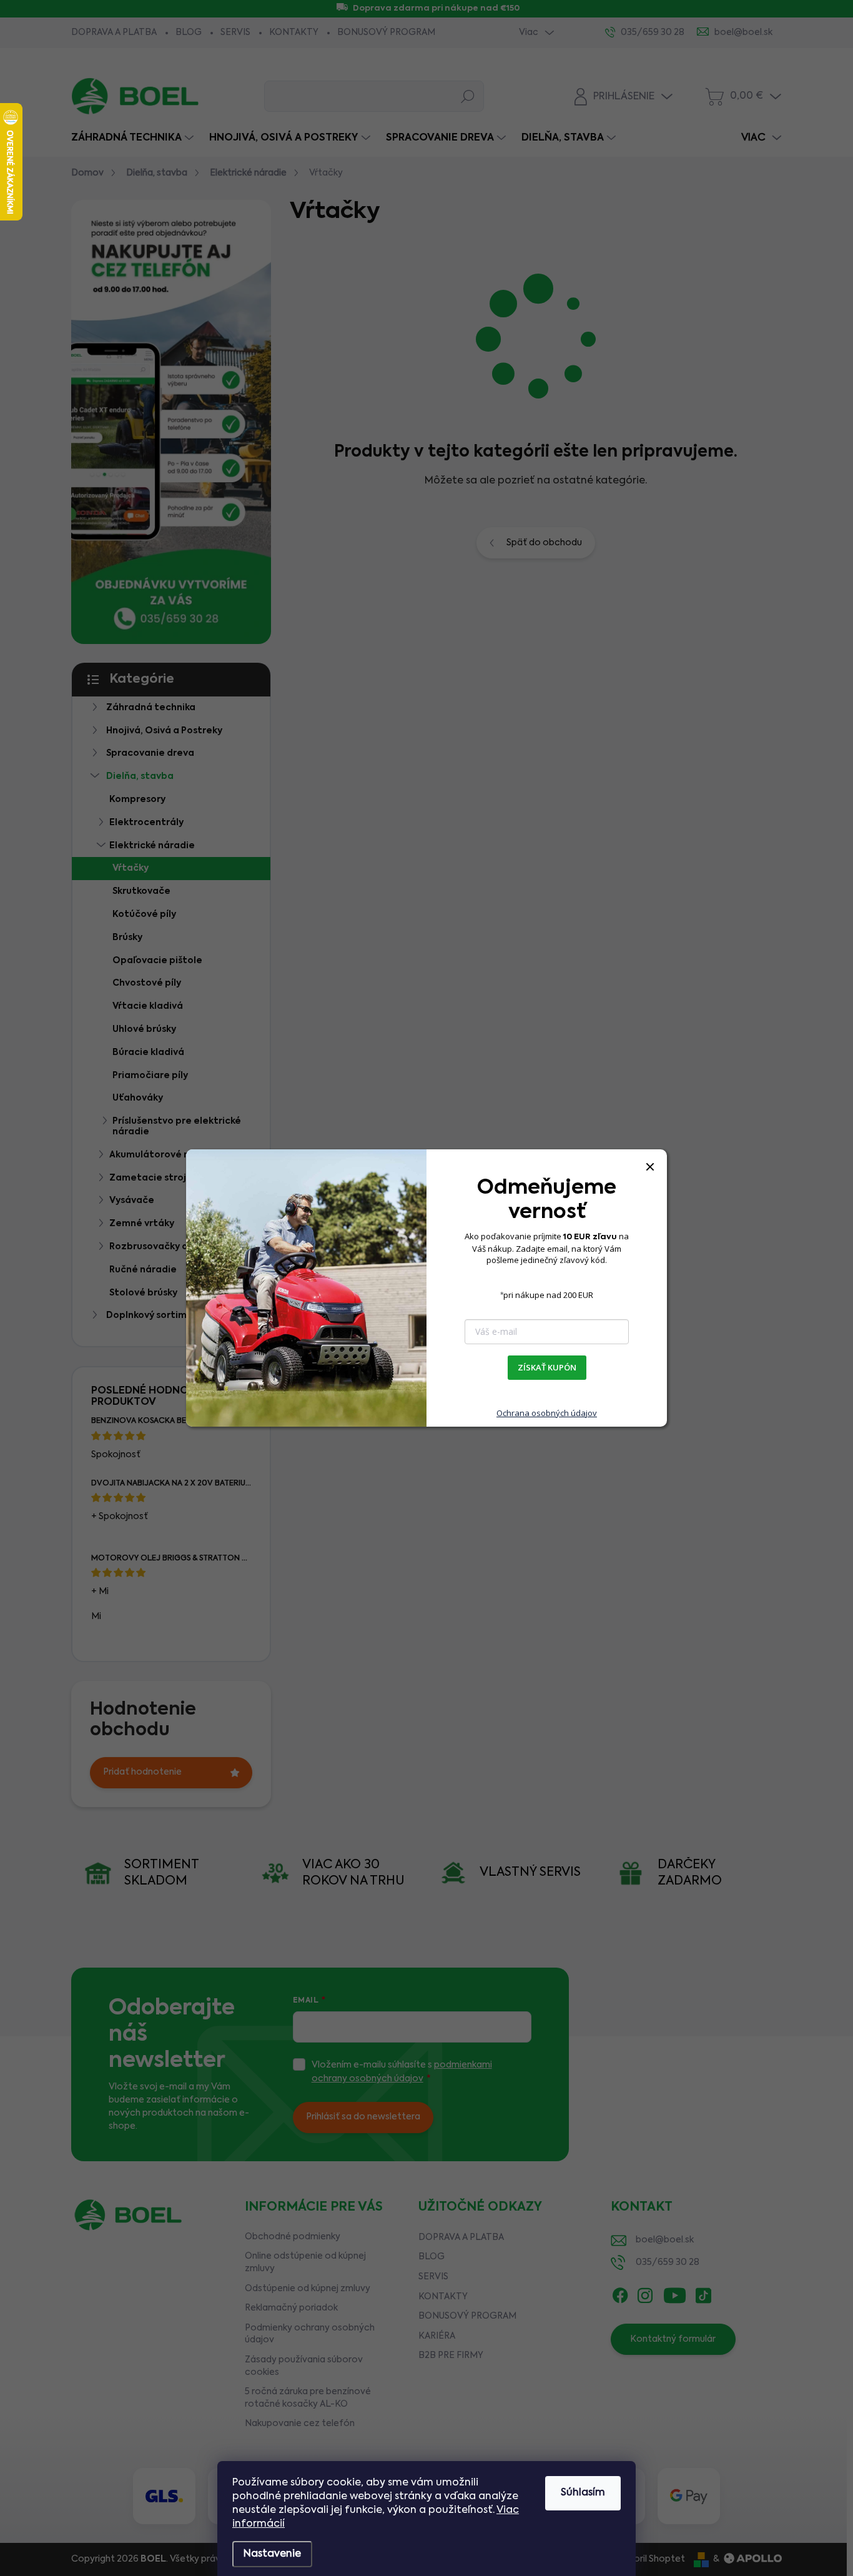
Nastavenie (272, 2554)
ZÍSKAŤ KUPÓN (547, 1367)
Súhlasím (583, 2493)
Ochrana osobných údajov (547, 1413)
